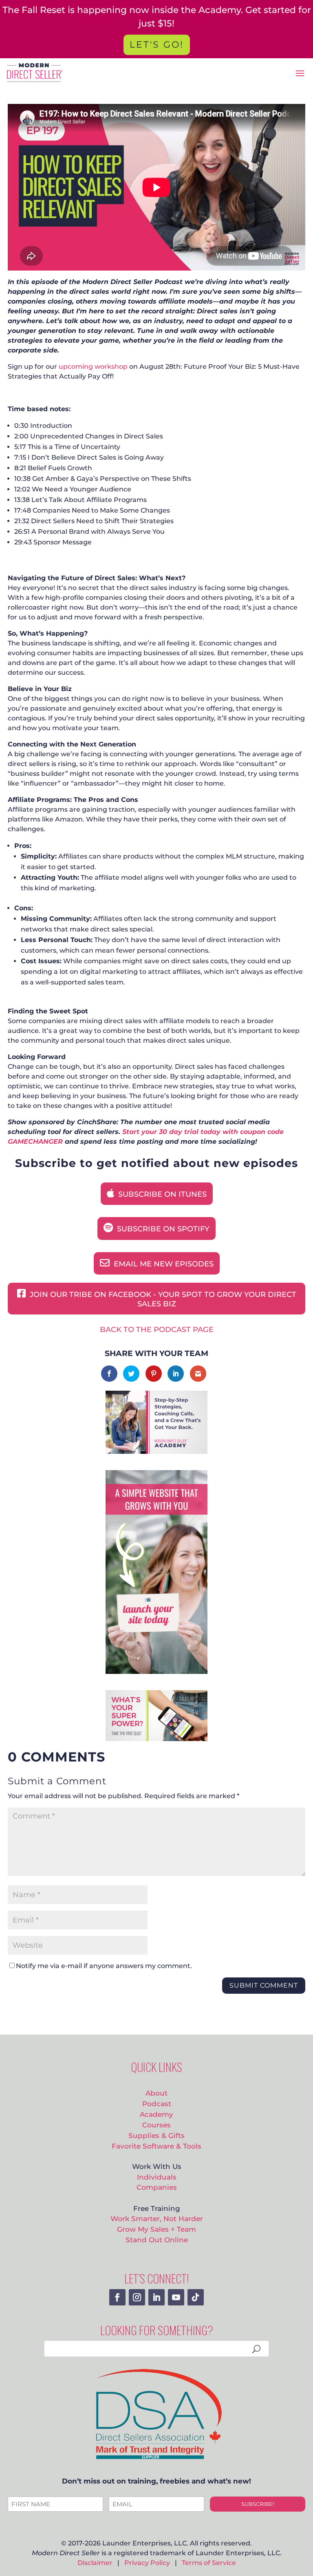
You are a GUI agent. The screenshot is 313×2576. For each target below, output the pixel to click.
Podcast (157, 2104)
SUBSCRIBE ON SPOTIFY (162, 1229)
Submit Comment (264, 1985)
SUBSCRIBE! (258, 2504)
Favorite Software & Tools (156, 2146)
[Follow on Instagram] (137, 2297)
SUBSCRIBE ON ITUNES (161, 1194)
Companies (157, 2187)
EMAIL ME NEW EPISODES (163, 1264)
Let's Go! (157, 45)
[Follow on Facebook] (117, 2297)
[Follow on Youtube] (176, 2297)
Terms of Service (209, 2563)
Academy (156, 2114)
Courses (156, 2125)
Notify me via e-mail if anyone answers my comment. (104, 1966)
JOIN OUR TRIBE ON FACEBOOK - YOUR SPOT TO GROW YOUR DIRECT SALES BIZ (162, 1299)
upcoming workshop (93, 367)
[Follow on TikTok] (196, 2297)
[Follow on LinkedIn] (156, 2297)
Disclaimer (95, 2563)
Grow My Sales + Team (156, 2229)
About (156, 2093)
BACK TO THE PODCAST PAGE (157, 1330)
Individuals (157, 2177)
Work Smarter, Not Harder (157, 2218)
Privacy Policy (147, 2563)
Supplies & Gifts (156, 2135)
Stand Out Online (157, 2240)
